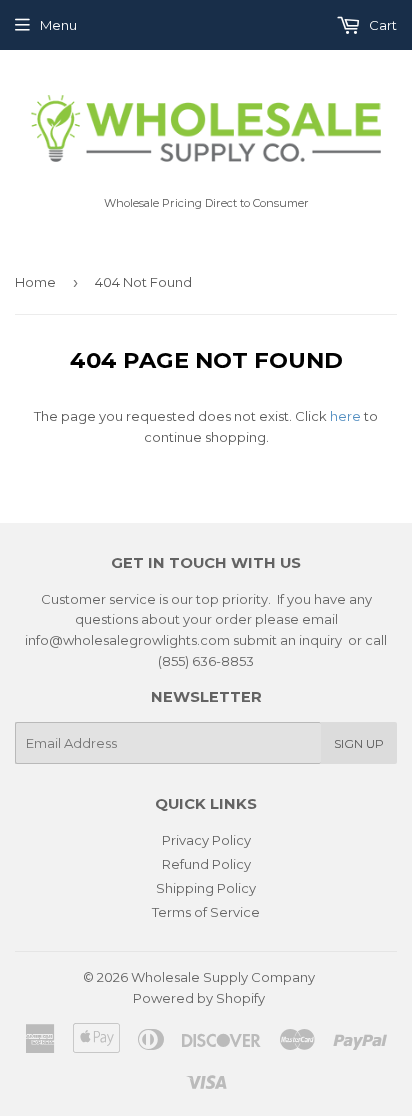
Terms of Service (206, 912)
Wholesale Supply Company (223, 977)
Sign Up (359, 743)
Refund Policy (206, 864)
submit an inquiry (287, 640)
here (345, 416)
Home (35, 282)
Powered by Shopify (199, 998)
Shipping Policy (206, 888)
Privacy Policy (206, 840)
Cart (381, 25)
